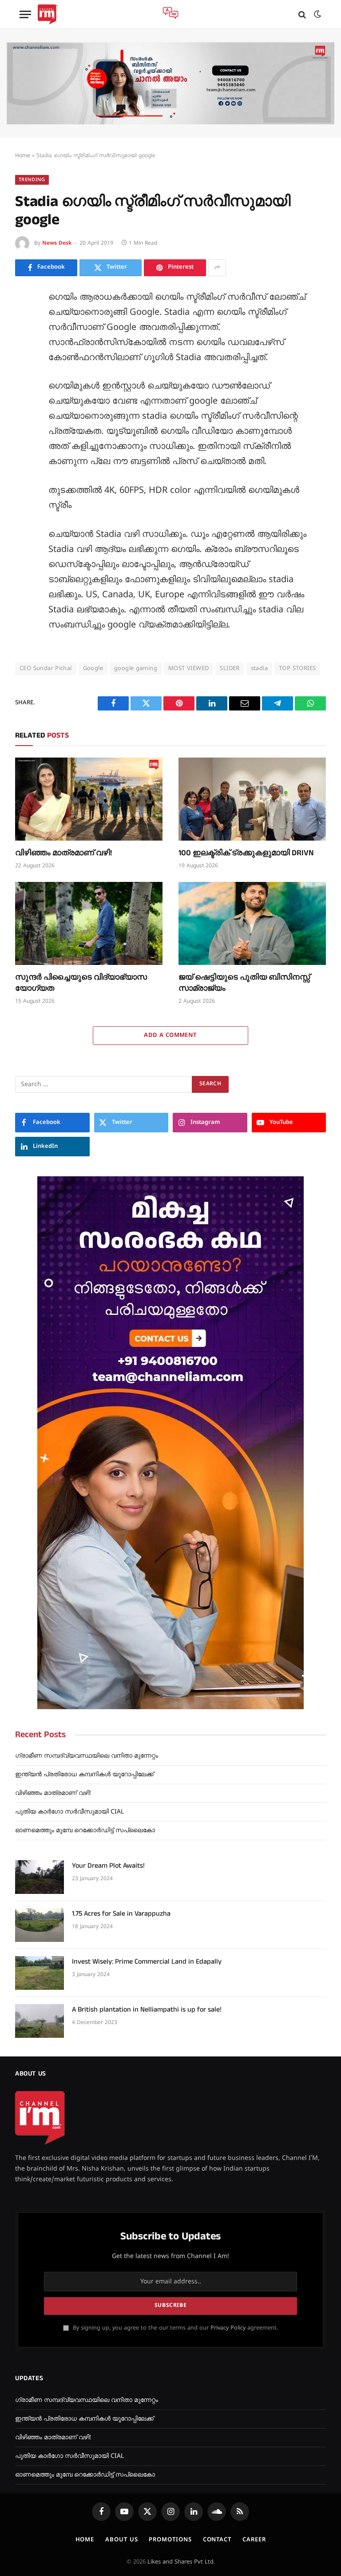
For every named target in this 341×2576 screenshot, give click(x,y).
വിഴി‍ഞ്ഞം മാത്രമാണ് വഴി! (63, 853)
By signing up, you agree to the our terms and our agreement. (174, 2328)
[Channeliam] (48, 14)
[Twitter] (24, 340)
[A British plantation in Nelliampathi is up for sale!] (40, 2021)
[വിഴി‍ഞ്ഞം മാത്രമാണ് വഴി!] (89, 799)
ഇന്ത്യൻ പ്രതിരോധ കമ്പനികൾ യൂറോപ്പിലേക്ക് (84, 1775)
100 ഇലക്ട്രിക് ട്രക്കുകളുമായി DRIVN (246, 853)
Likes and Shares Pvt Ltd (180, 2562)
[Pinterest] (24, 380)
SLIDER (230, 669)
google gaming (136, 669)
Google (93, 669)
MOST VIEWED (188, 669)
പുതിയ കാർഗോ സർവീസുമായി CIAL (69, 1812)
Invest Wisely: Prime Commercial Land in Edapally (147, 1962)
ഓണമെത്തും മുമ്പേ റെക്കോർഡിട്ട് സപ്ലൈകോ (85, 1831)
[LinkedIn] (24, 360)
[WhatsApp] (24, 440)
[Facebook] (24, 320)
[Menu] (25, 14)
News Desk (57, 244)
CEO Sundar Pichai (46, 669)
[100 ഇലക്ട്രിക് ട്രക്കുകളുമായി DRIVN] (252, 799)
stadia (259, 669)
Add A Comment (170, 1036)
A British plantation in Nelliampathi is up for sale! (147, 2010)
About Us (121, 2540)
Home (23, 156)
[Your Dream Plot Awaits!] (40, 1877)
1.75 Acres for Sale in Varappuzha (121, 1914)
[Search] (302, 14)
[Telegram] (24, 420)
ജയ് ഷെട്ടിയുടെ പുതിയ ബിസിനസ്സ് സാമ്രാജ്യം (244, 983)
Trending (32, 180)
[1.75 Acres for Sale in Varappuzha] (40, 1925)
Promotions (170, 2540)
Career (254, 2540)
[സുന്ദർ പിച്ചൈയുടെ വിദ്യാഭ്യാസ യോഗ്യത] (89, 923)
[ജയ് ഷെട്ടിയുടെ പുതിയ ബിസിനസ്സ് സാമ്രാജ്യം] (252, 923)
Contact (217, 2540)
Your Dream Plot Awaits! (108, 1866)
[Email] (24, 400)
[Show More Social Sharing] (217, 268)
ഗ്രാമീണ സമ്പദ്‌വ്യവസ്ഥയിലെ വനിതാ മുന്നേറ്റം (87, 1756)
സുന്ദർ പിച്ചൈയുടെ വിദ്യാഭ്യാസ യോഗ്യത (81, 983)
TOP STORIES (297, 669)
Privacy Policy (228, 2328)
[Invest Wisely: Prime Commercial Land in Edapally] (40, 1973)
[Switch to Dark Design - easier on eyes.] (317, 14)
